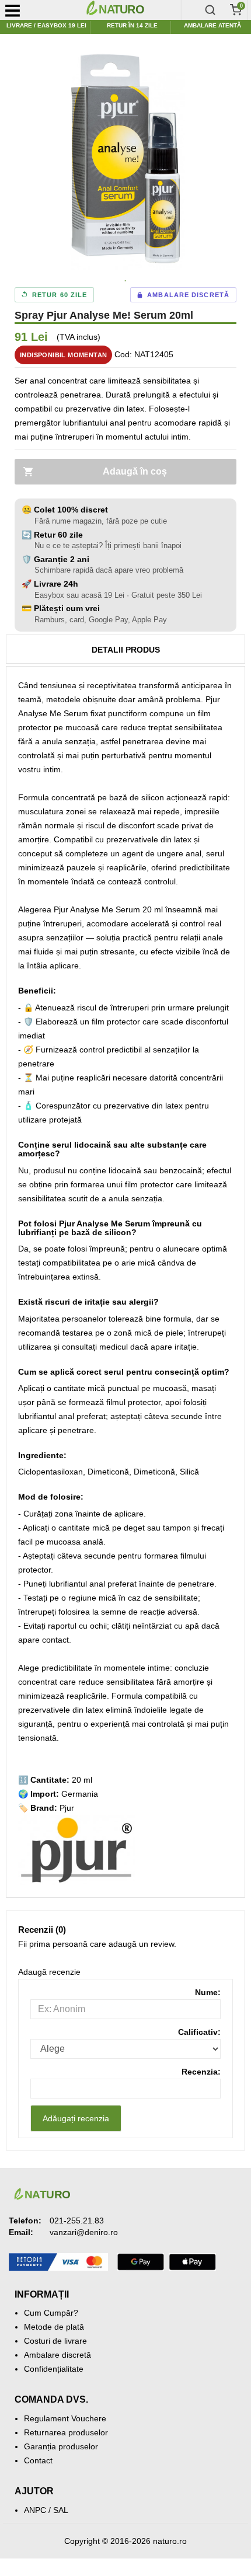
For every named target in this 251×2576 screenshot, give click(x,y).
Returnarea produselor (66, 2432)
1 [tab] (125, 281)
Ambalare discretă (57, 2355)
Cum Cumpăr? (51, 2313)
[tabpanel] (125, 159)
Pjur (67, 1808)
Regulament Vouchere (65, 2418)
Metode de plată (54, 2327)
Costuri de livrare (55, 2341)
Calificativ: (199, 2032)
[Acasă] (131, 10)
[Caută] (210, 10)
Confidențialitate (54, 2369)
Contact (38, 2460)
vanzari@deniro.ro (84, 2232)
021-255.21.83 (77, 2221)
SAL (61, 2510)
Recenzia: (201, 2072)
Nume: (208, 1992)
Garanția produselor (61, 2446)
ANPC (35, 2510)
